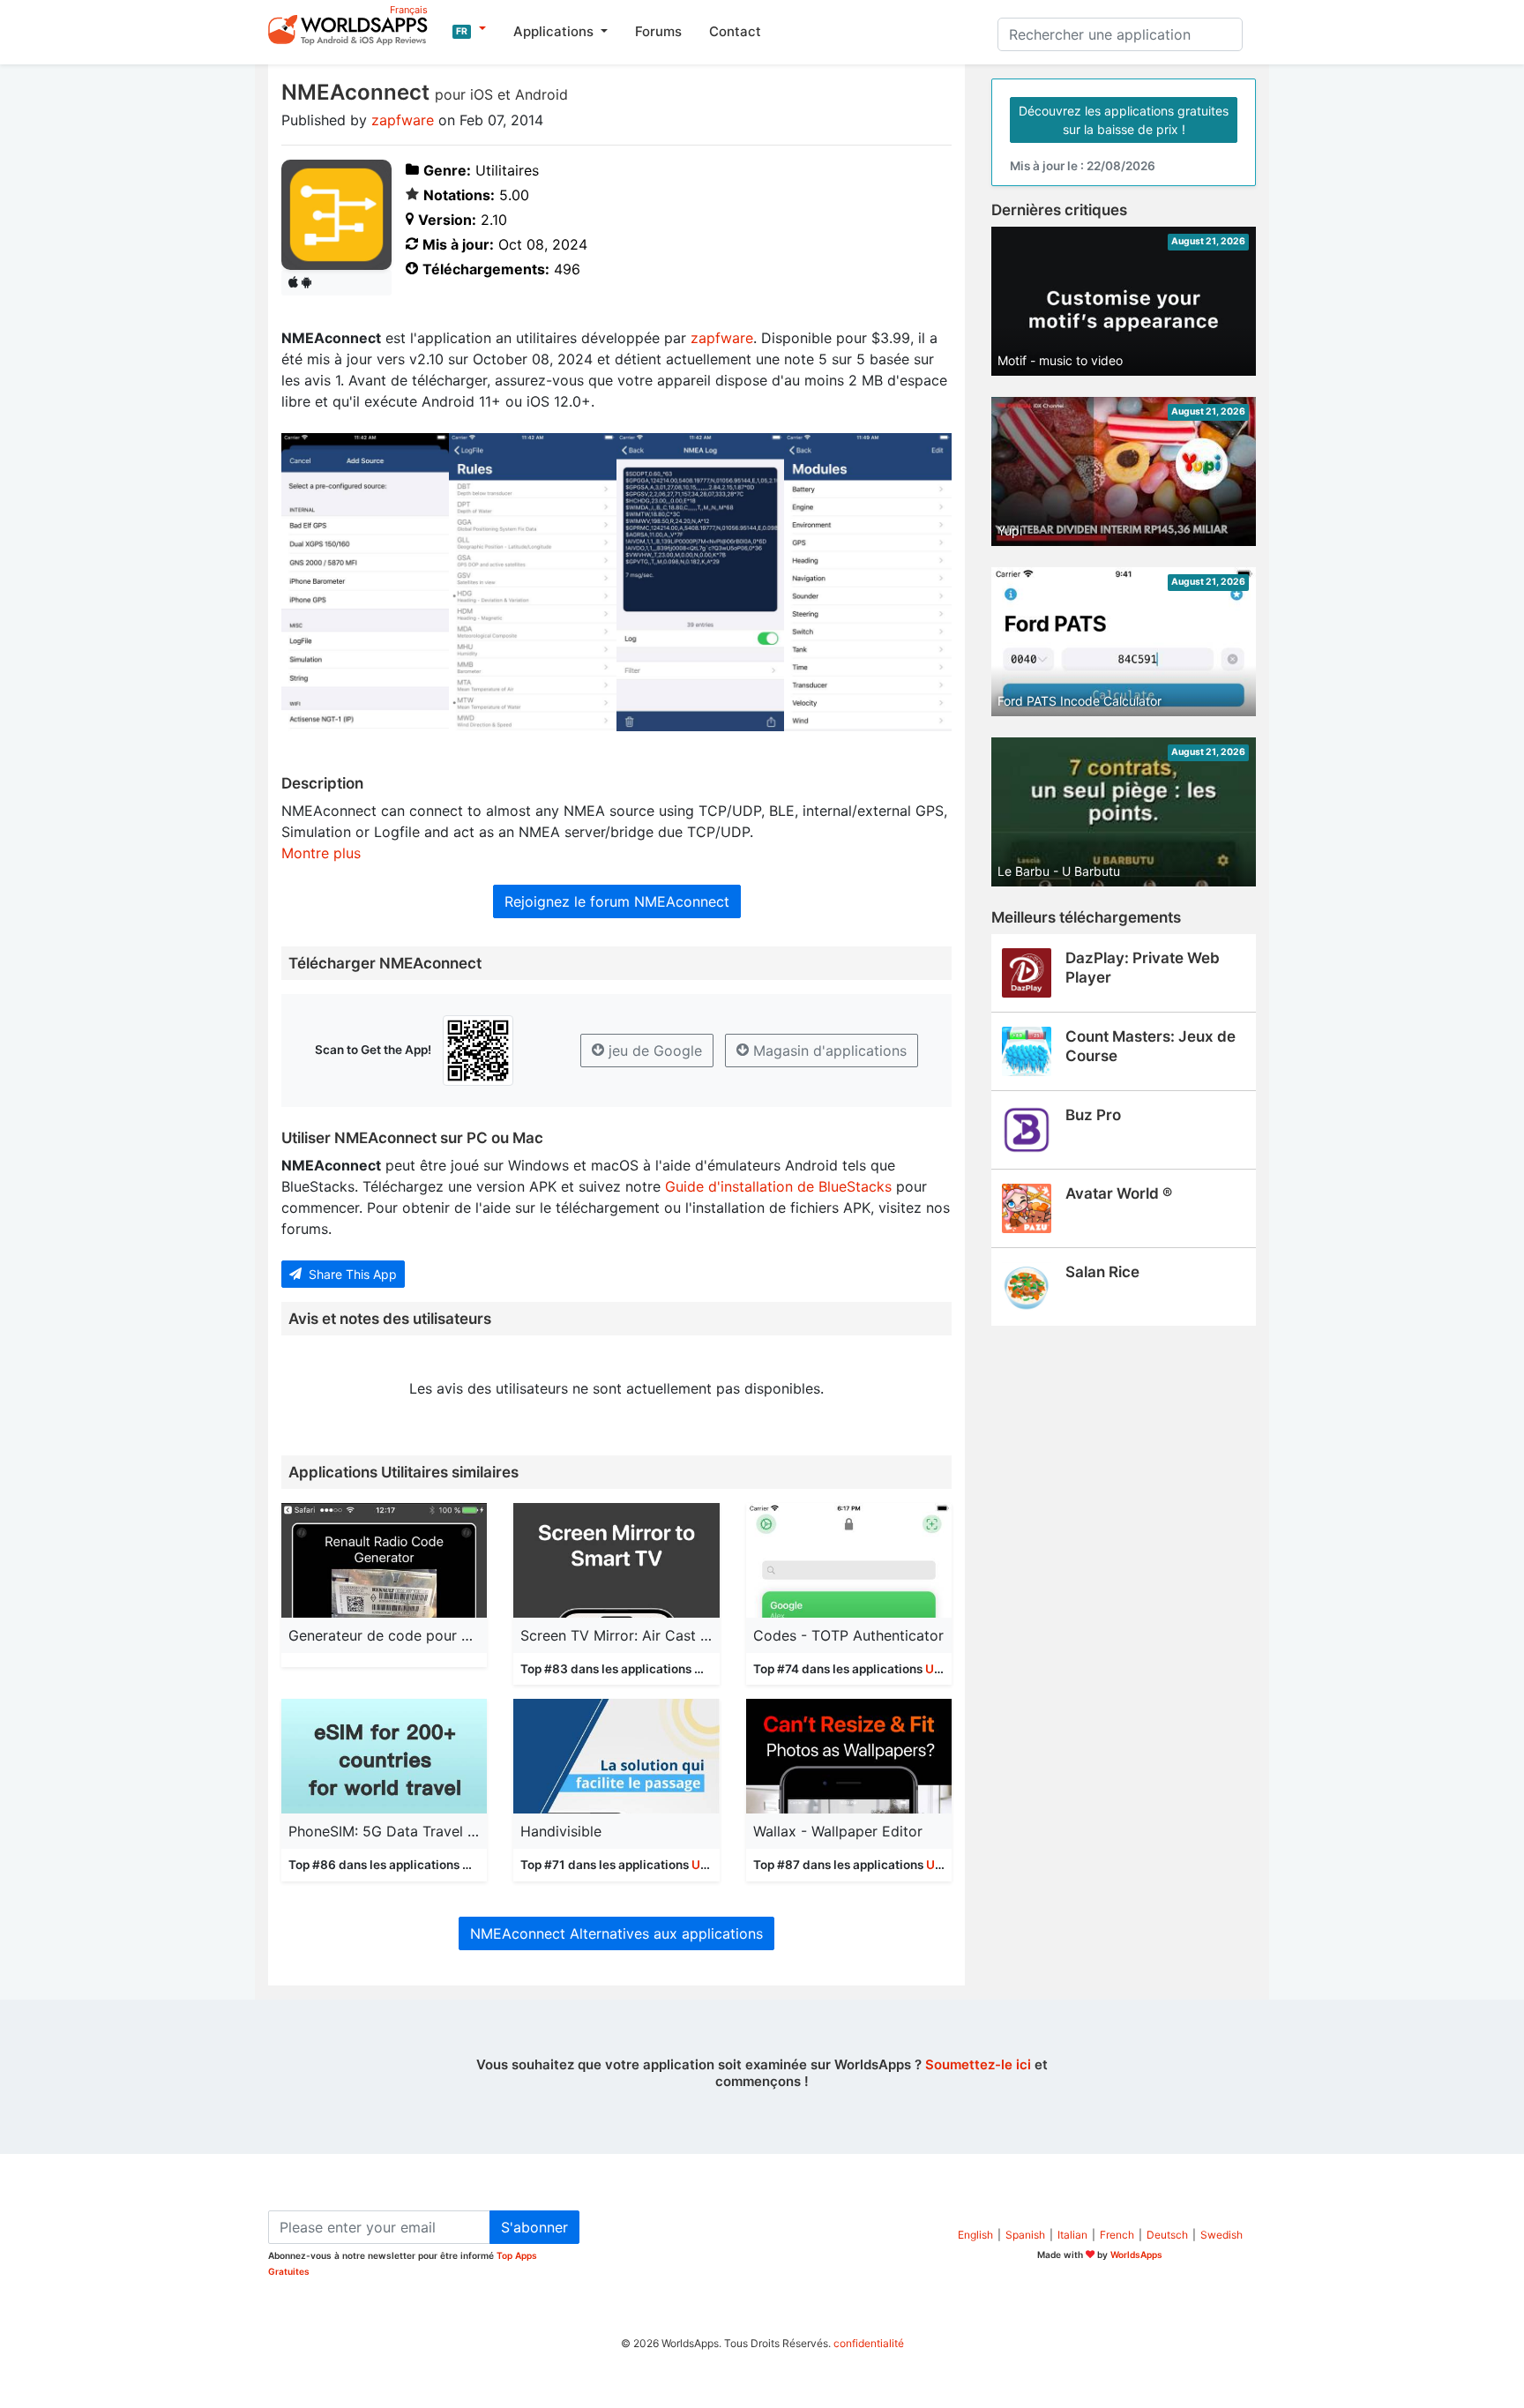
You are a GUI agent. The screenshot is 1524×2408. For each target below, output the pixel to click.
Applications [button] (555, 31)
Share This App (351, 1274)
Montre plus (321, 853)
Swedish (1221, 2235)
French (1117, 2235)
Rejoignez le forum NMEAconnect (617, 901)
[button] (469, 29)
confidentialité (869, 2343)
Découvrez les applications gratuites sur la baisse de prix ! (1124, 120)
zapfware (403, 120)
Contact (735, 31)
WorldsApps (1136, 2255)
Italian (1072, 2235)
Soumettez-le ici (978, 2064)
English (975, 2235)
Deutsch (1167, 2235)
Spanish (1025, 2235)
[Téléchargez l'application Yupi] (1124, 470)
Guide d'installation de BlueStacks (778, 1186)
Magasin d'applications (828, 1051)
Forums (658, 31)
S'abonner (534, 2227)
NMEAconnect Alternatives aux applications (616, 1933)
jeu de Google (653, 1051)
